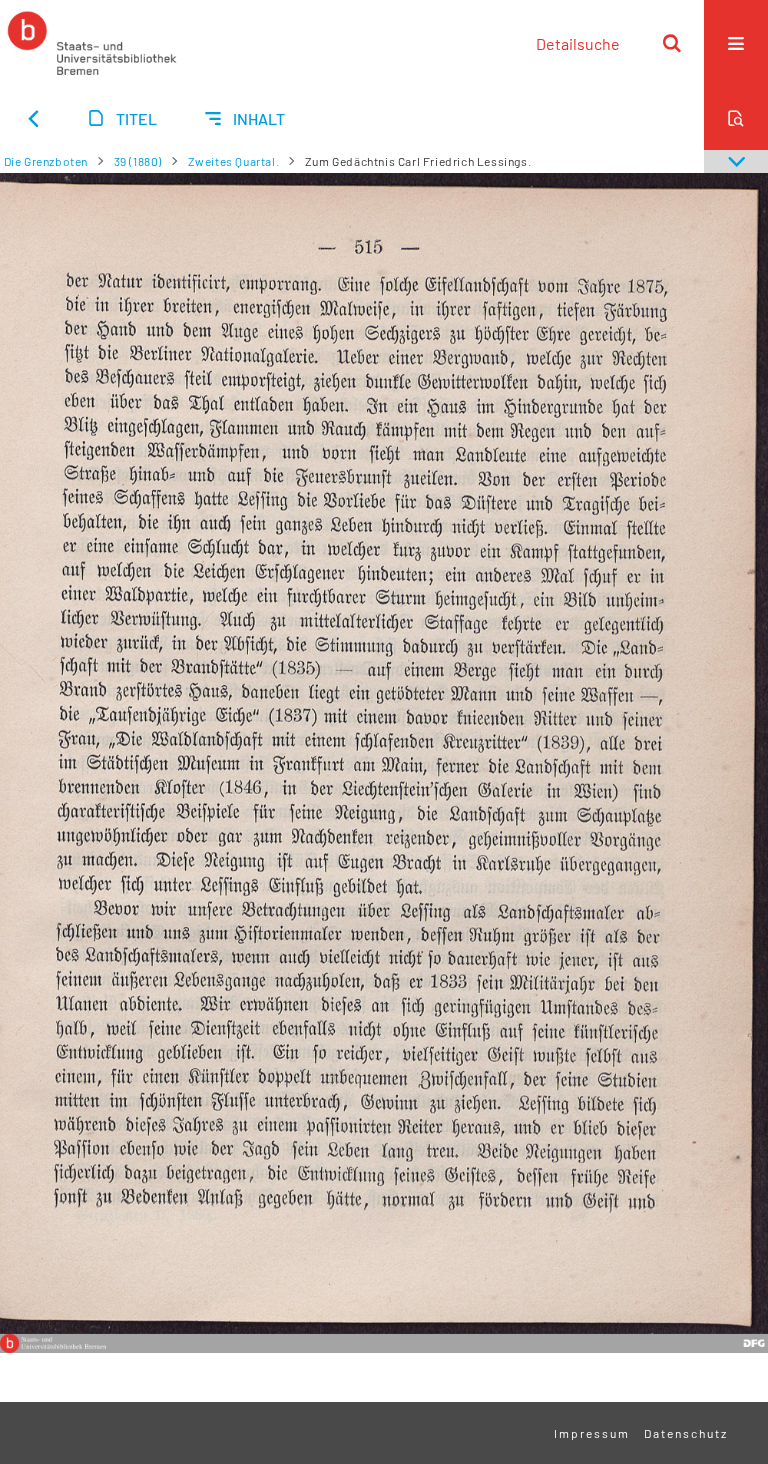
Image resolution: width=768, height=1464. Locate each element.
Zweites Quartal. (234, 161)
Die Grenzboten (46, 161)
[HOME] (92, 43)
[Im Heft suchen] (736, 118)
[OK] (672, 43)
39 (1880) (138, 161)
